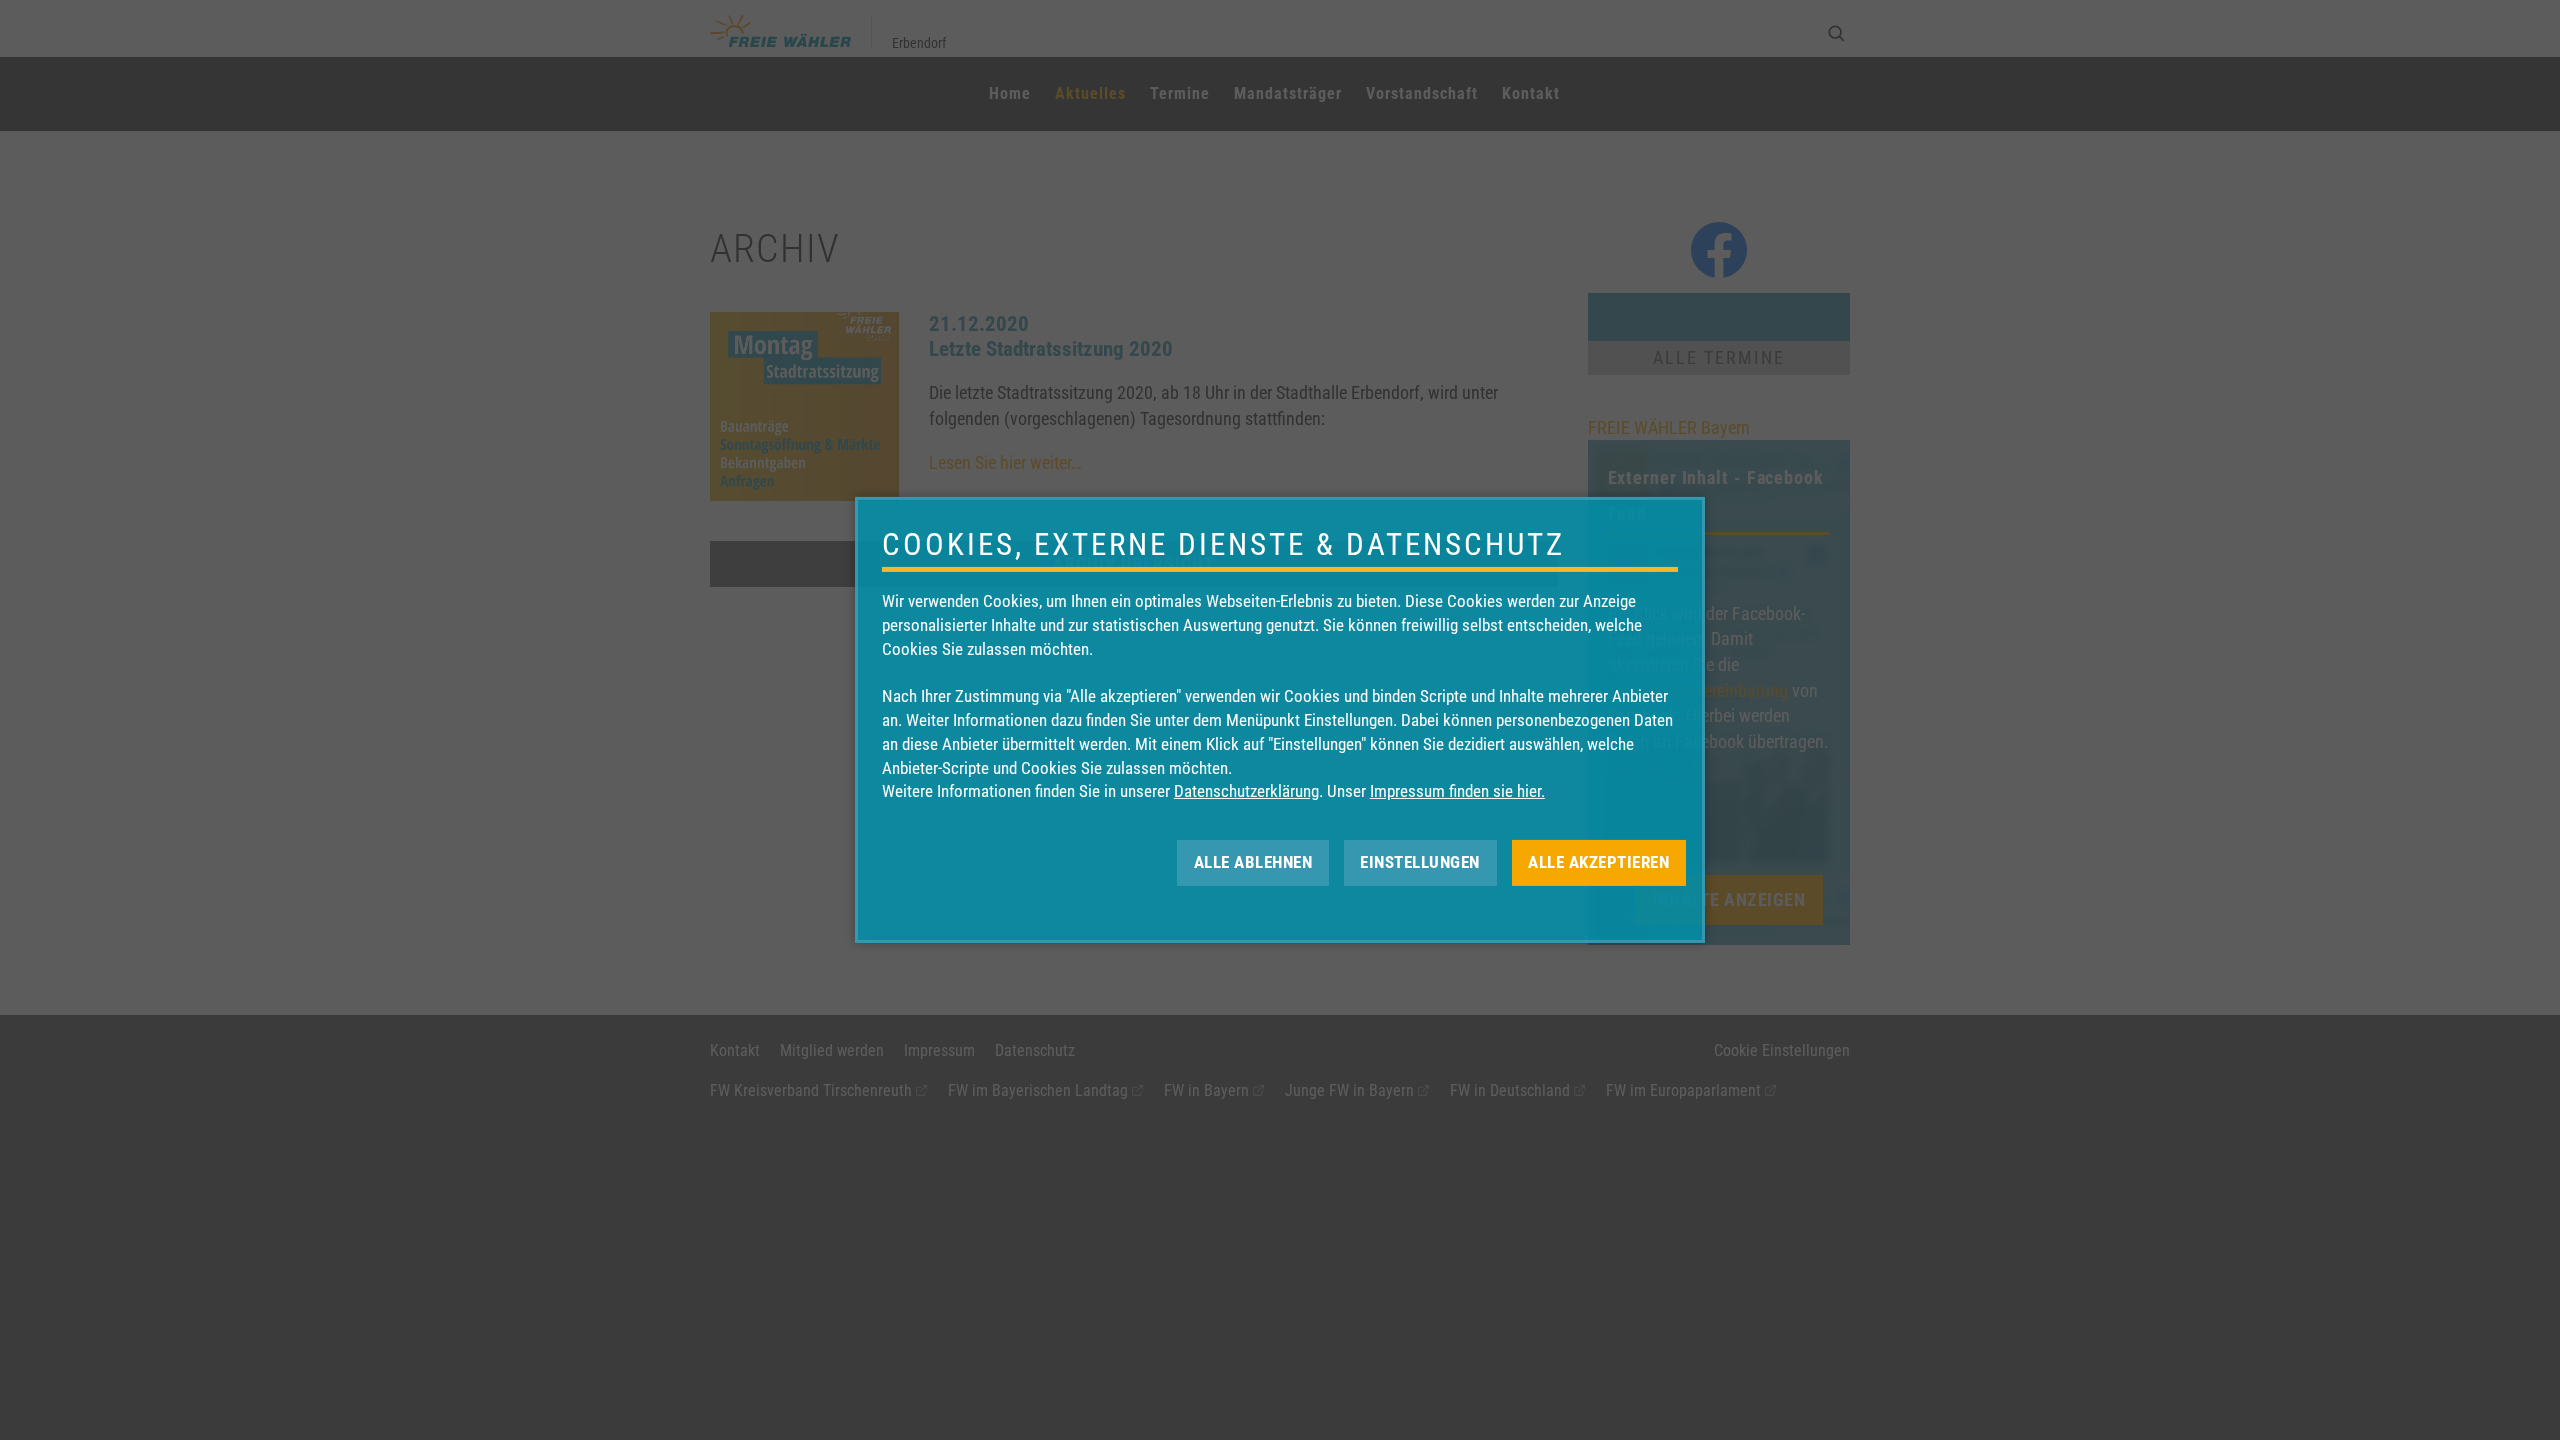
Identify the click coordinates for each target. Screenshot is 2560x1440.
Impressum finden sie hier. (1457, 791)
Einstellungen (1420, 862)
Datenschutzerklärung (1246, 791)
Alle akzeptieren (1598, 862)
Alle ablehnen (1253, 862)
